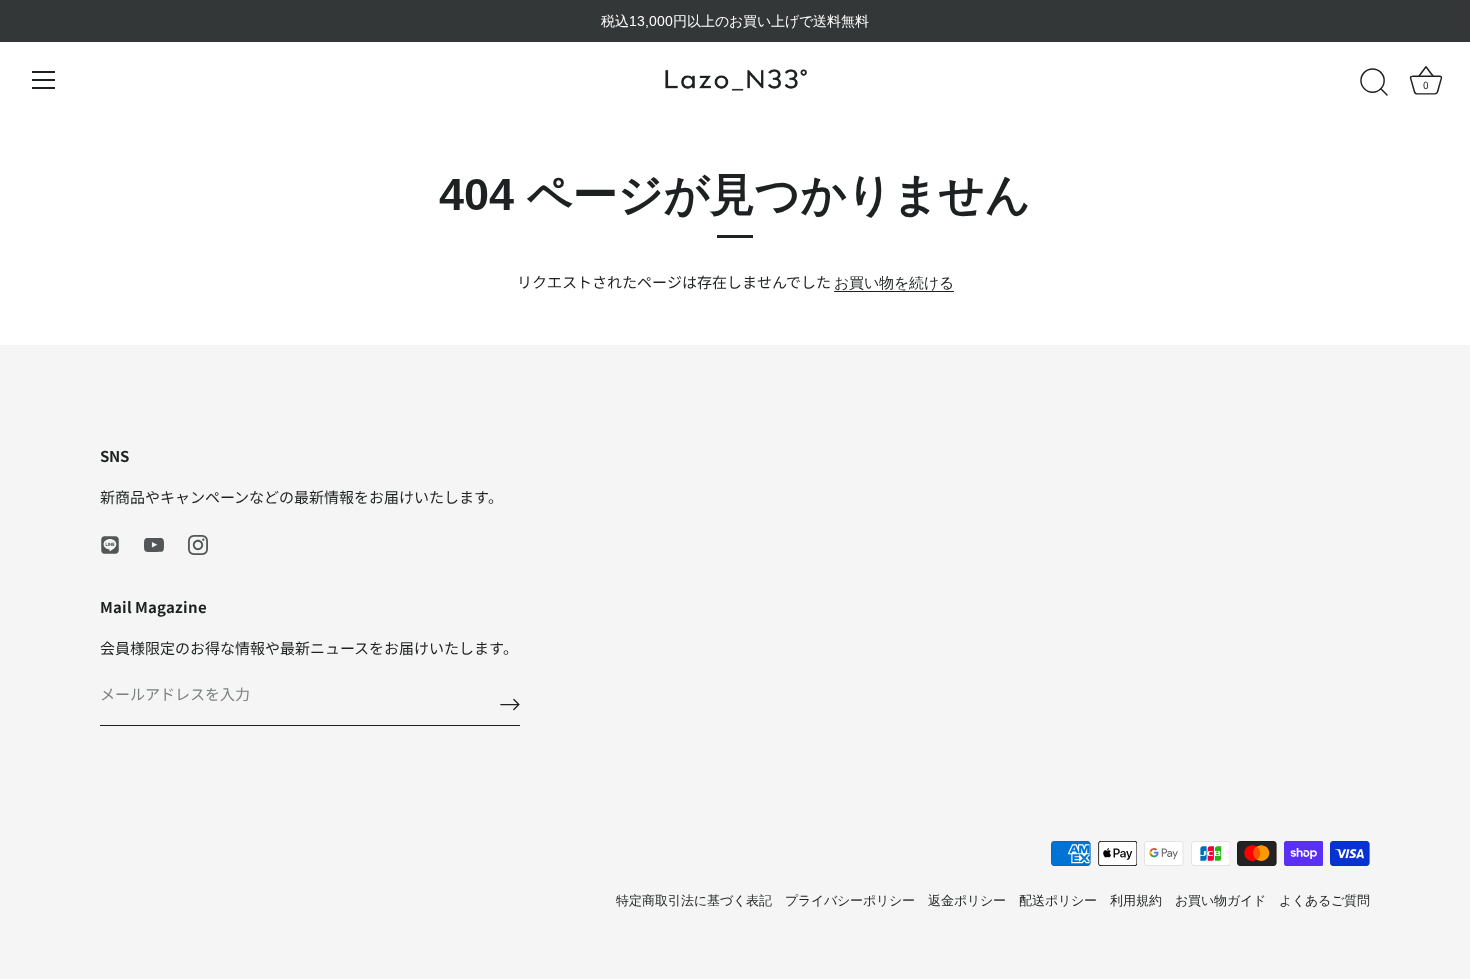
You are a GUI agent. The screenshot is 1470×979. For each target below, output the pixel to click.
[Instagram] (198, 543)
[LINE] (110, 543)
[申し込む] (510, 704)
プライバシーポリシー (850, 900)
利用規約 (1136, 900)
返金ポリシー (967, 900)
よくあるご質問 (1324, 900)
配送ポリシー (1058, 900)
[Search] (1374, 83)
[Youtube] (154, 543)
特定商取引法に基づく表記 (694, 900)
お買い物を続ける (894, 282)
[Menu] (44, 80)
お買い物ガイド (1220, 900)
